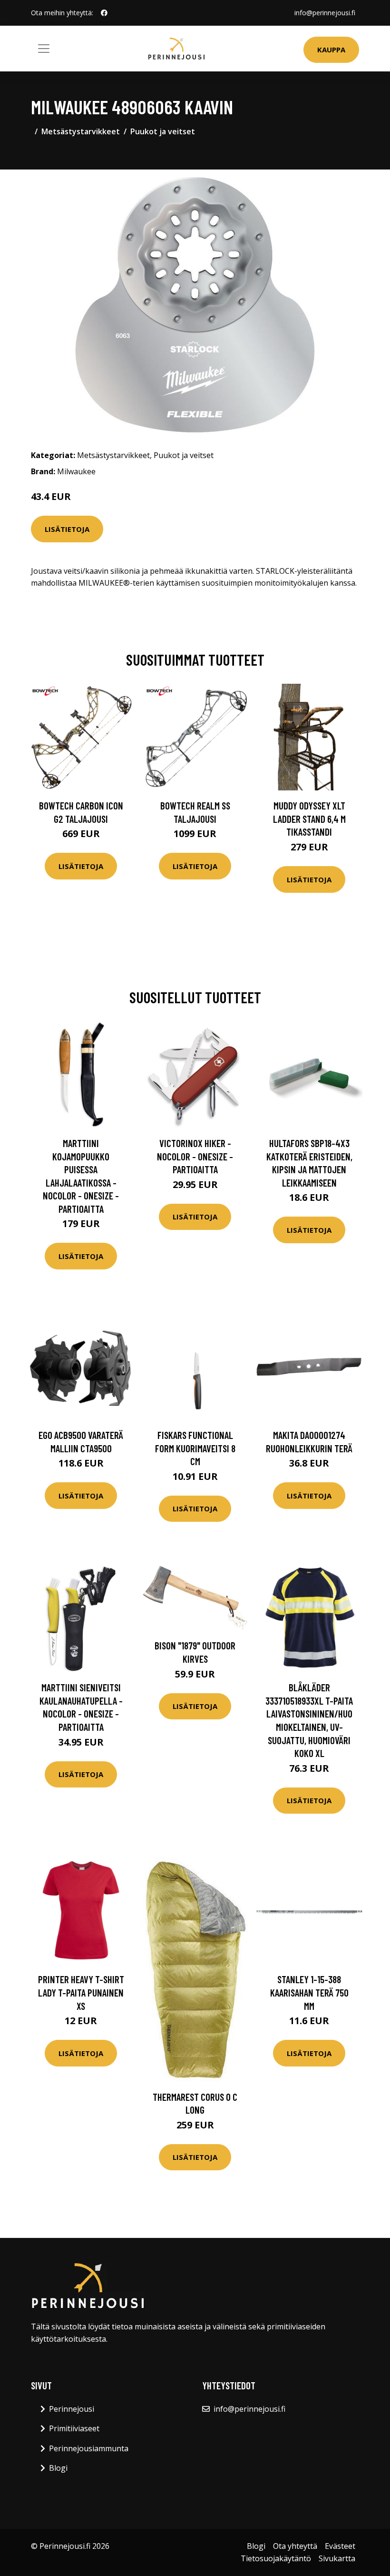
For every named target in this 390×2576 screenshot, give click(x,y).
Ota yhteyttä (295, 2546)
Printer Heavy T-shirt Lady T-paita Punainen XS (81, 1992)
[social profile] (104, 13)
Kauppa (331, 50)
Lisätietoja (67, 529)
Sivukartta (337, 2558)
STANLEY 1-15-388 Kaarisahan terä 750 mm (309, 1992)
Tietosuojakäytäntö (276, 2558)
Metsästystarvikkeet (81, 131)
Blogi (58, 2468)
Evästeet (340, 2546)
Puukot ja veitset (163, 131)
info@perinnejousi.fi (325, 13)
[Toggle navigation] (44, 49)
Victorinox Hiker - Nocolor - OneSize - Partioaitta (195, 1156)
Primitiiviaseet (74, 2428)
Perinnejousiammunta (89, 2448)
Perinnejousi (72, 2409)
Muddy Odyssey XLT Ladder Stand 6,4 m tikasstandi (309, 819)
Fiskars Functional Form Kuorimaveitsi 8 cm (195, 1448)
